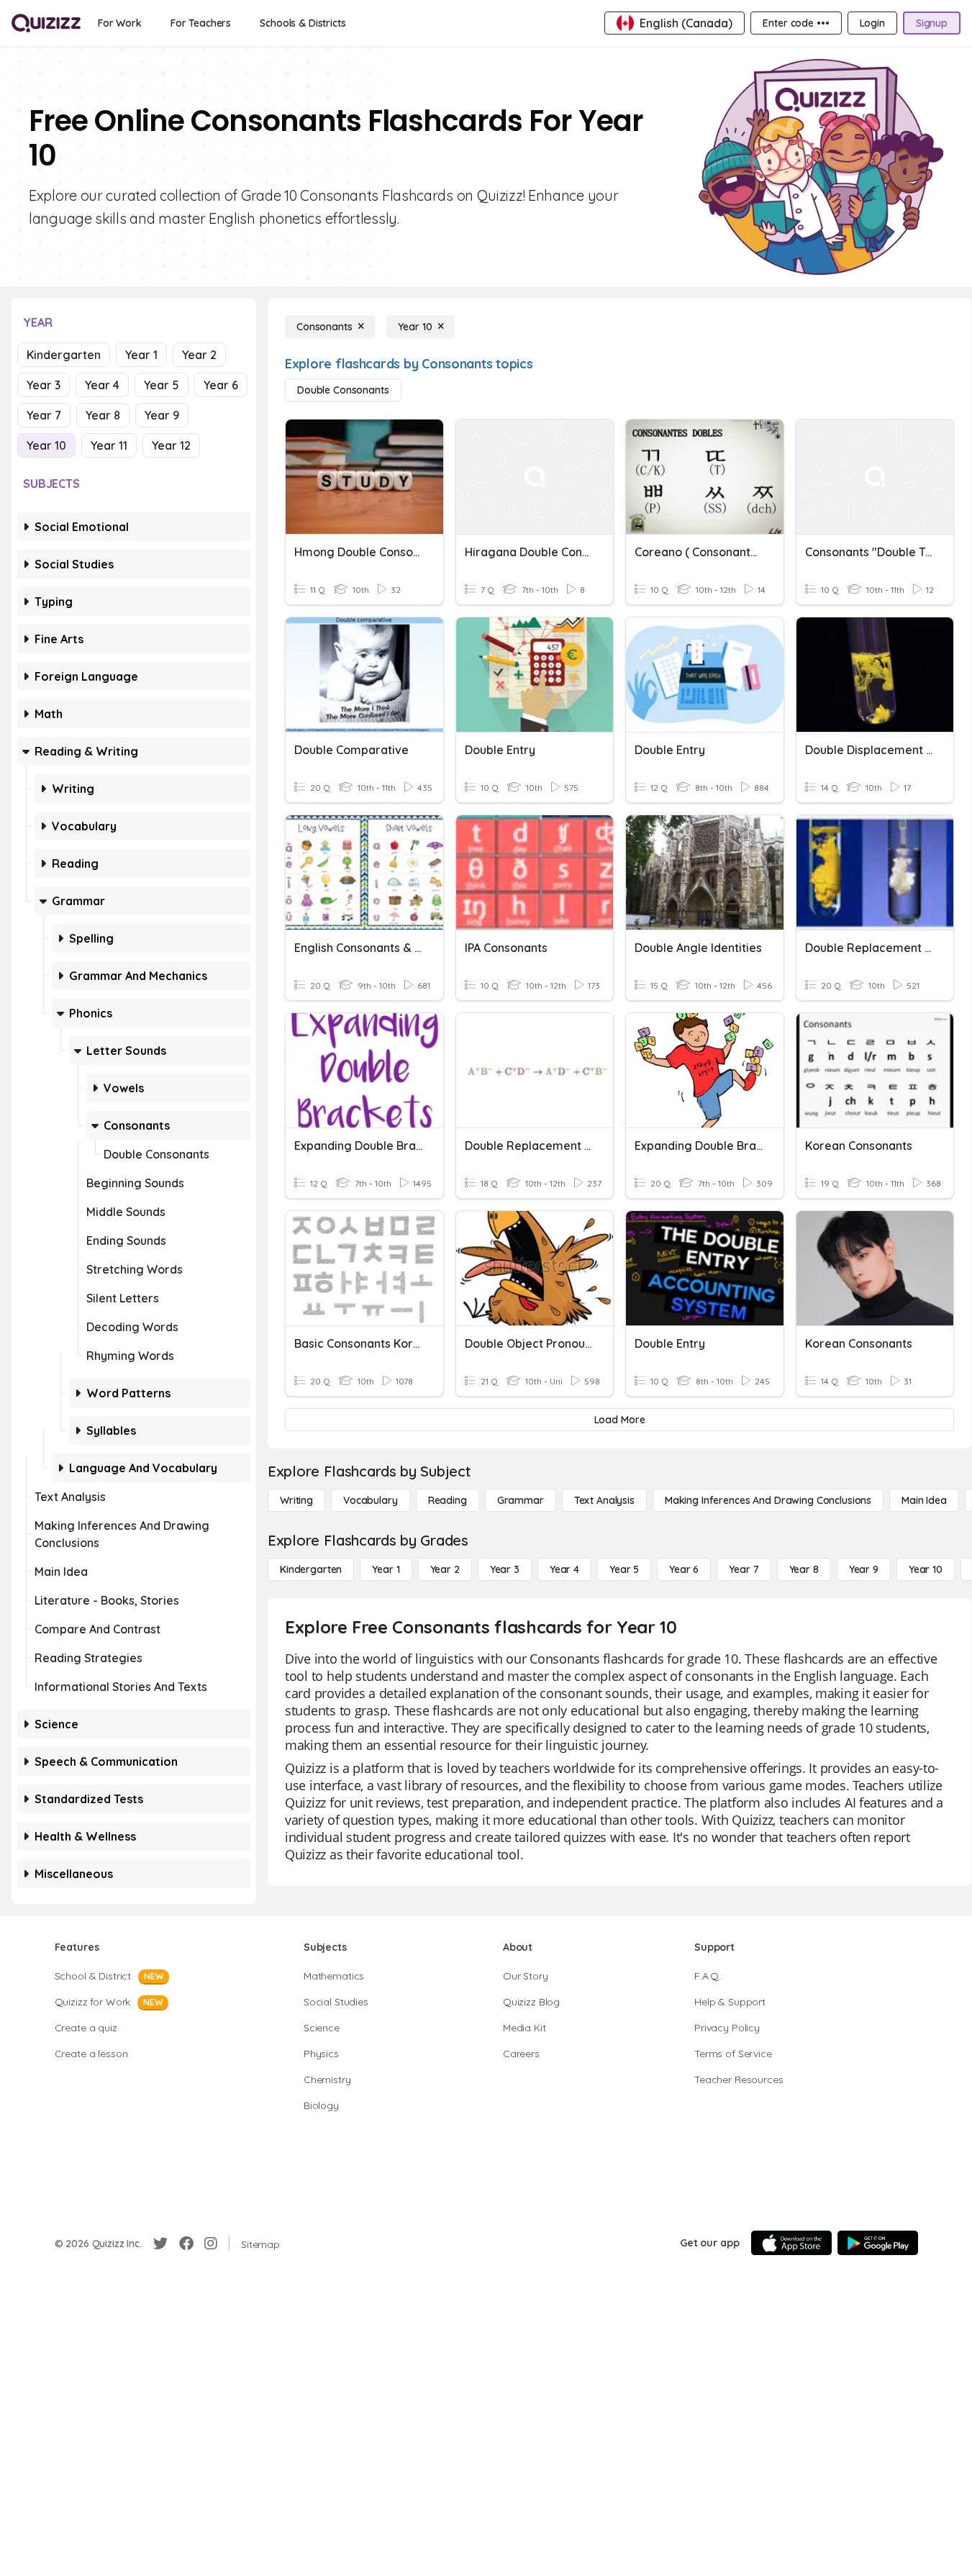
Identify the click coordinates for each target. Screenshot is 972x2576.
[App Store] (791, 2243)
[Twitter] (160, 2244)
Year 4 (102, 385)
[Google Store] (878, 2243)
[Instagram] (211, 2244)
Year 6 (221, 385)
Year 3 (44, 385)
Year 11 (109, 445)
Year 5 (162, 385)
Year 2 (199, 355)
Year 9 (162, 415)
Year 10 (46, 445)
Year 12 (171, 445)
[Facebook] (186, 2244)
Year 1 (141, 355)
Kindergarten (64, 355)
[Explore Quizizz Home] (46, 23)
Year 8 (103, 415)
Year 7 (44, 415)
